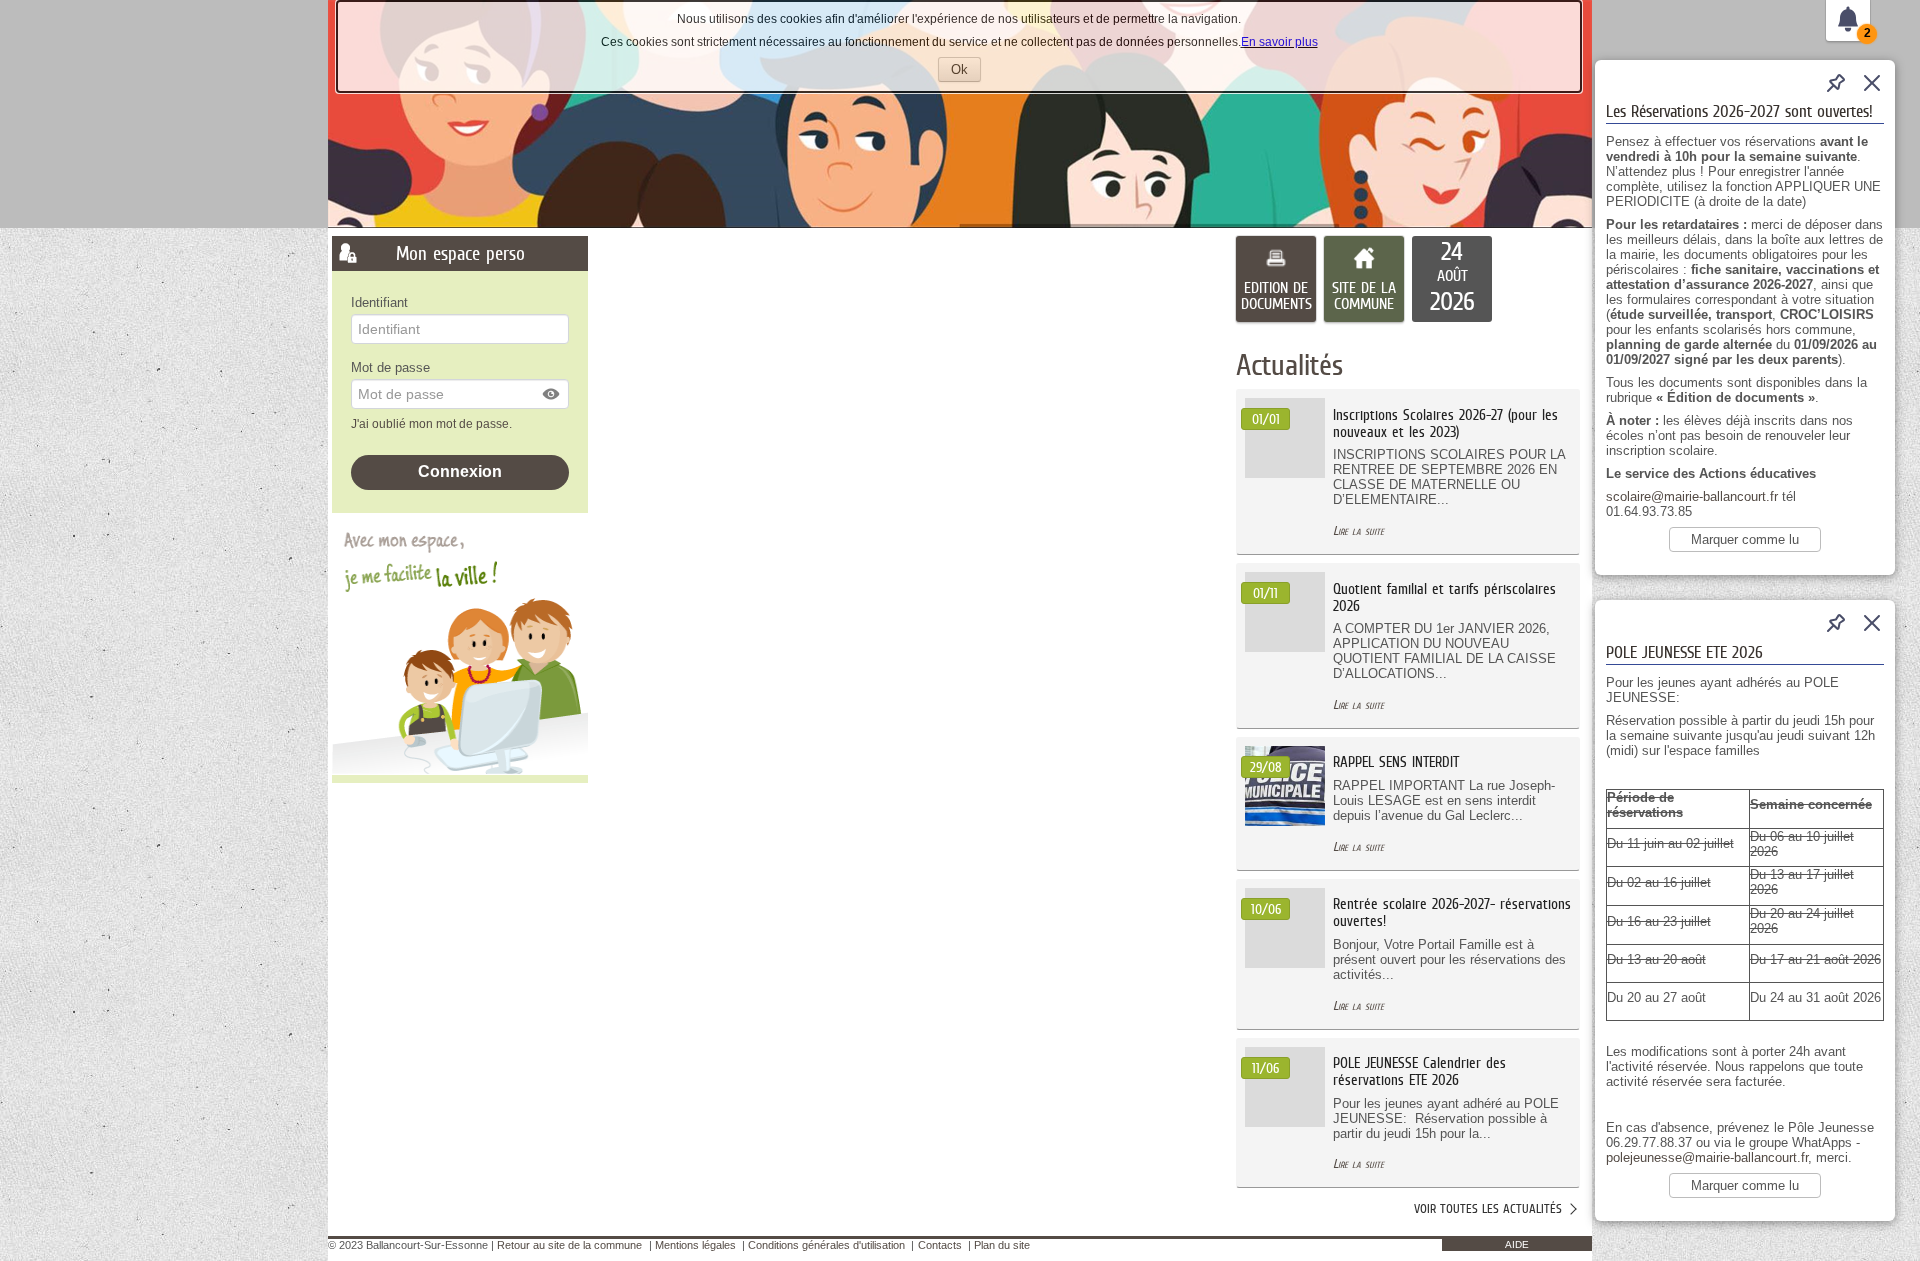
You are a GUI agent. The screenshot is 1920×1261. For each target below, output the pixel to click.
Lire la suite (1358, 530)
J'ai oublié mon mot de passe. (433, 424)
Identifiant (379, 302)
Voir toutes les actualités (1488, 1208)
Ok (966, 71)
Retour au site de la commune (569, 1245)
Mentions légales (695, 1245)
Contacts (940, 1245)
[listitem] (1452, 279)
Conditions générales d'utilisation (826, 1245)
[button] (552, 394)
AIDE (1517, 1244)
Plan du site (1002, 1245)
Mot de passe (390, 367)
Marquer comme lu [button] (1745, 539)
